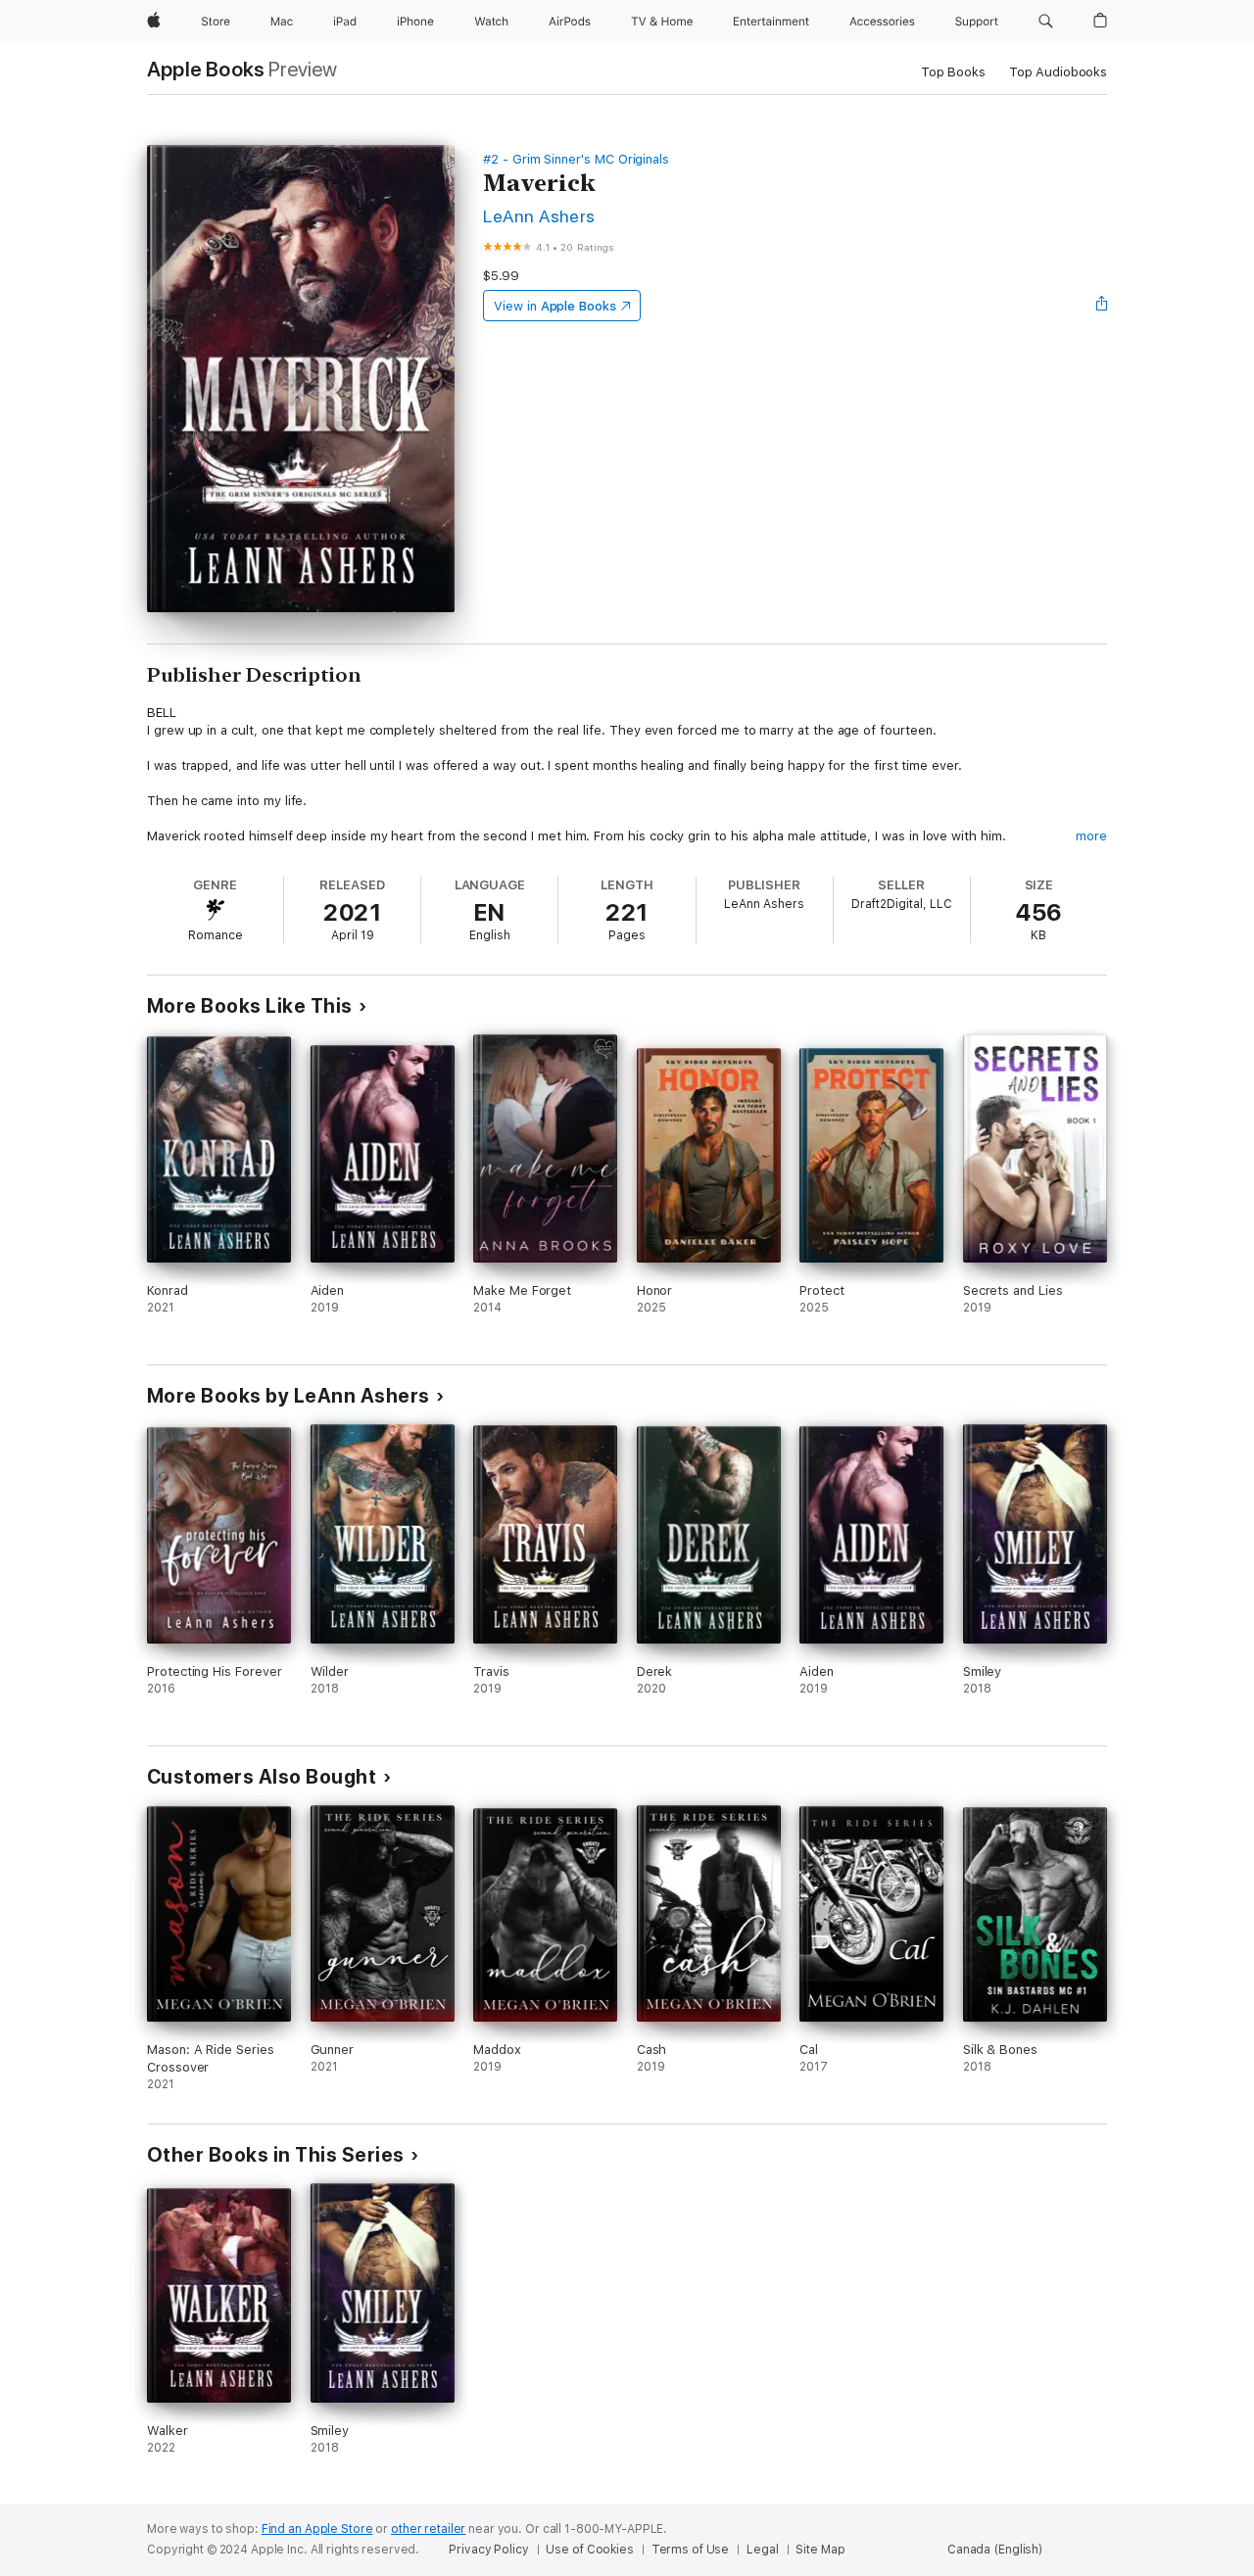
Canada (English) (995, 2550)
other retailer (428, 2529)
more (1091, 836)
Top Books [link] (953, 72)
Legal (762, 2550)
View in (555, 306)
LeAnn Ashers (539, 216)
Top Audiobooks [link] (1058, 72)
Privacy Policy (488, 2550)
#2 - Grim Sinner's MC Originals (576, 159)
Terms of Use (691, 2550)
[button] (1046, 22)
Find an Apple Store (317, 2529)
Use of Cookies (589, 2550)
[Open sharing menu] (1102, 306)
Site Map (820, 2550)
